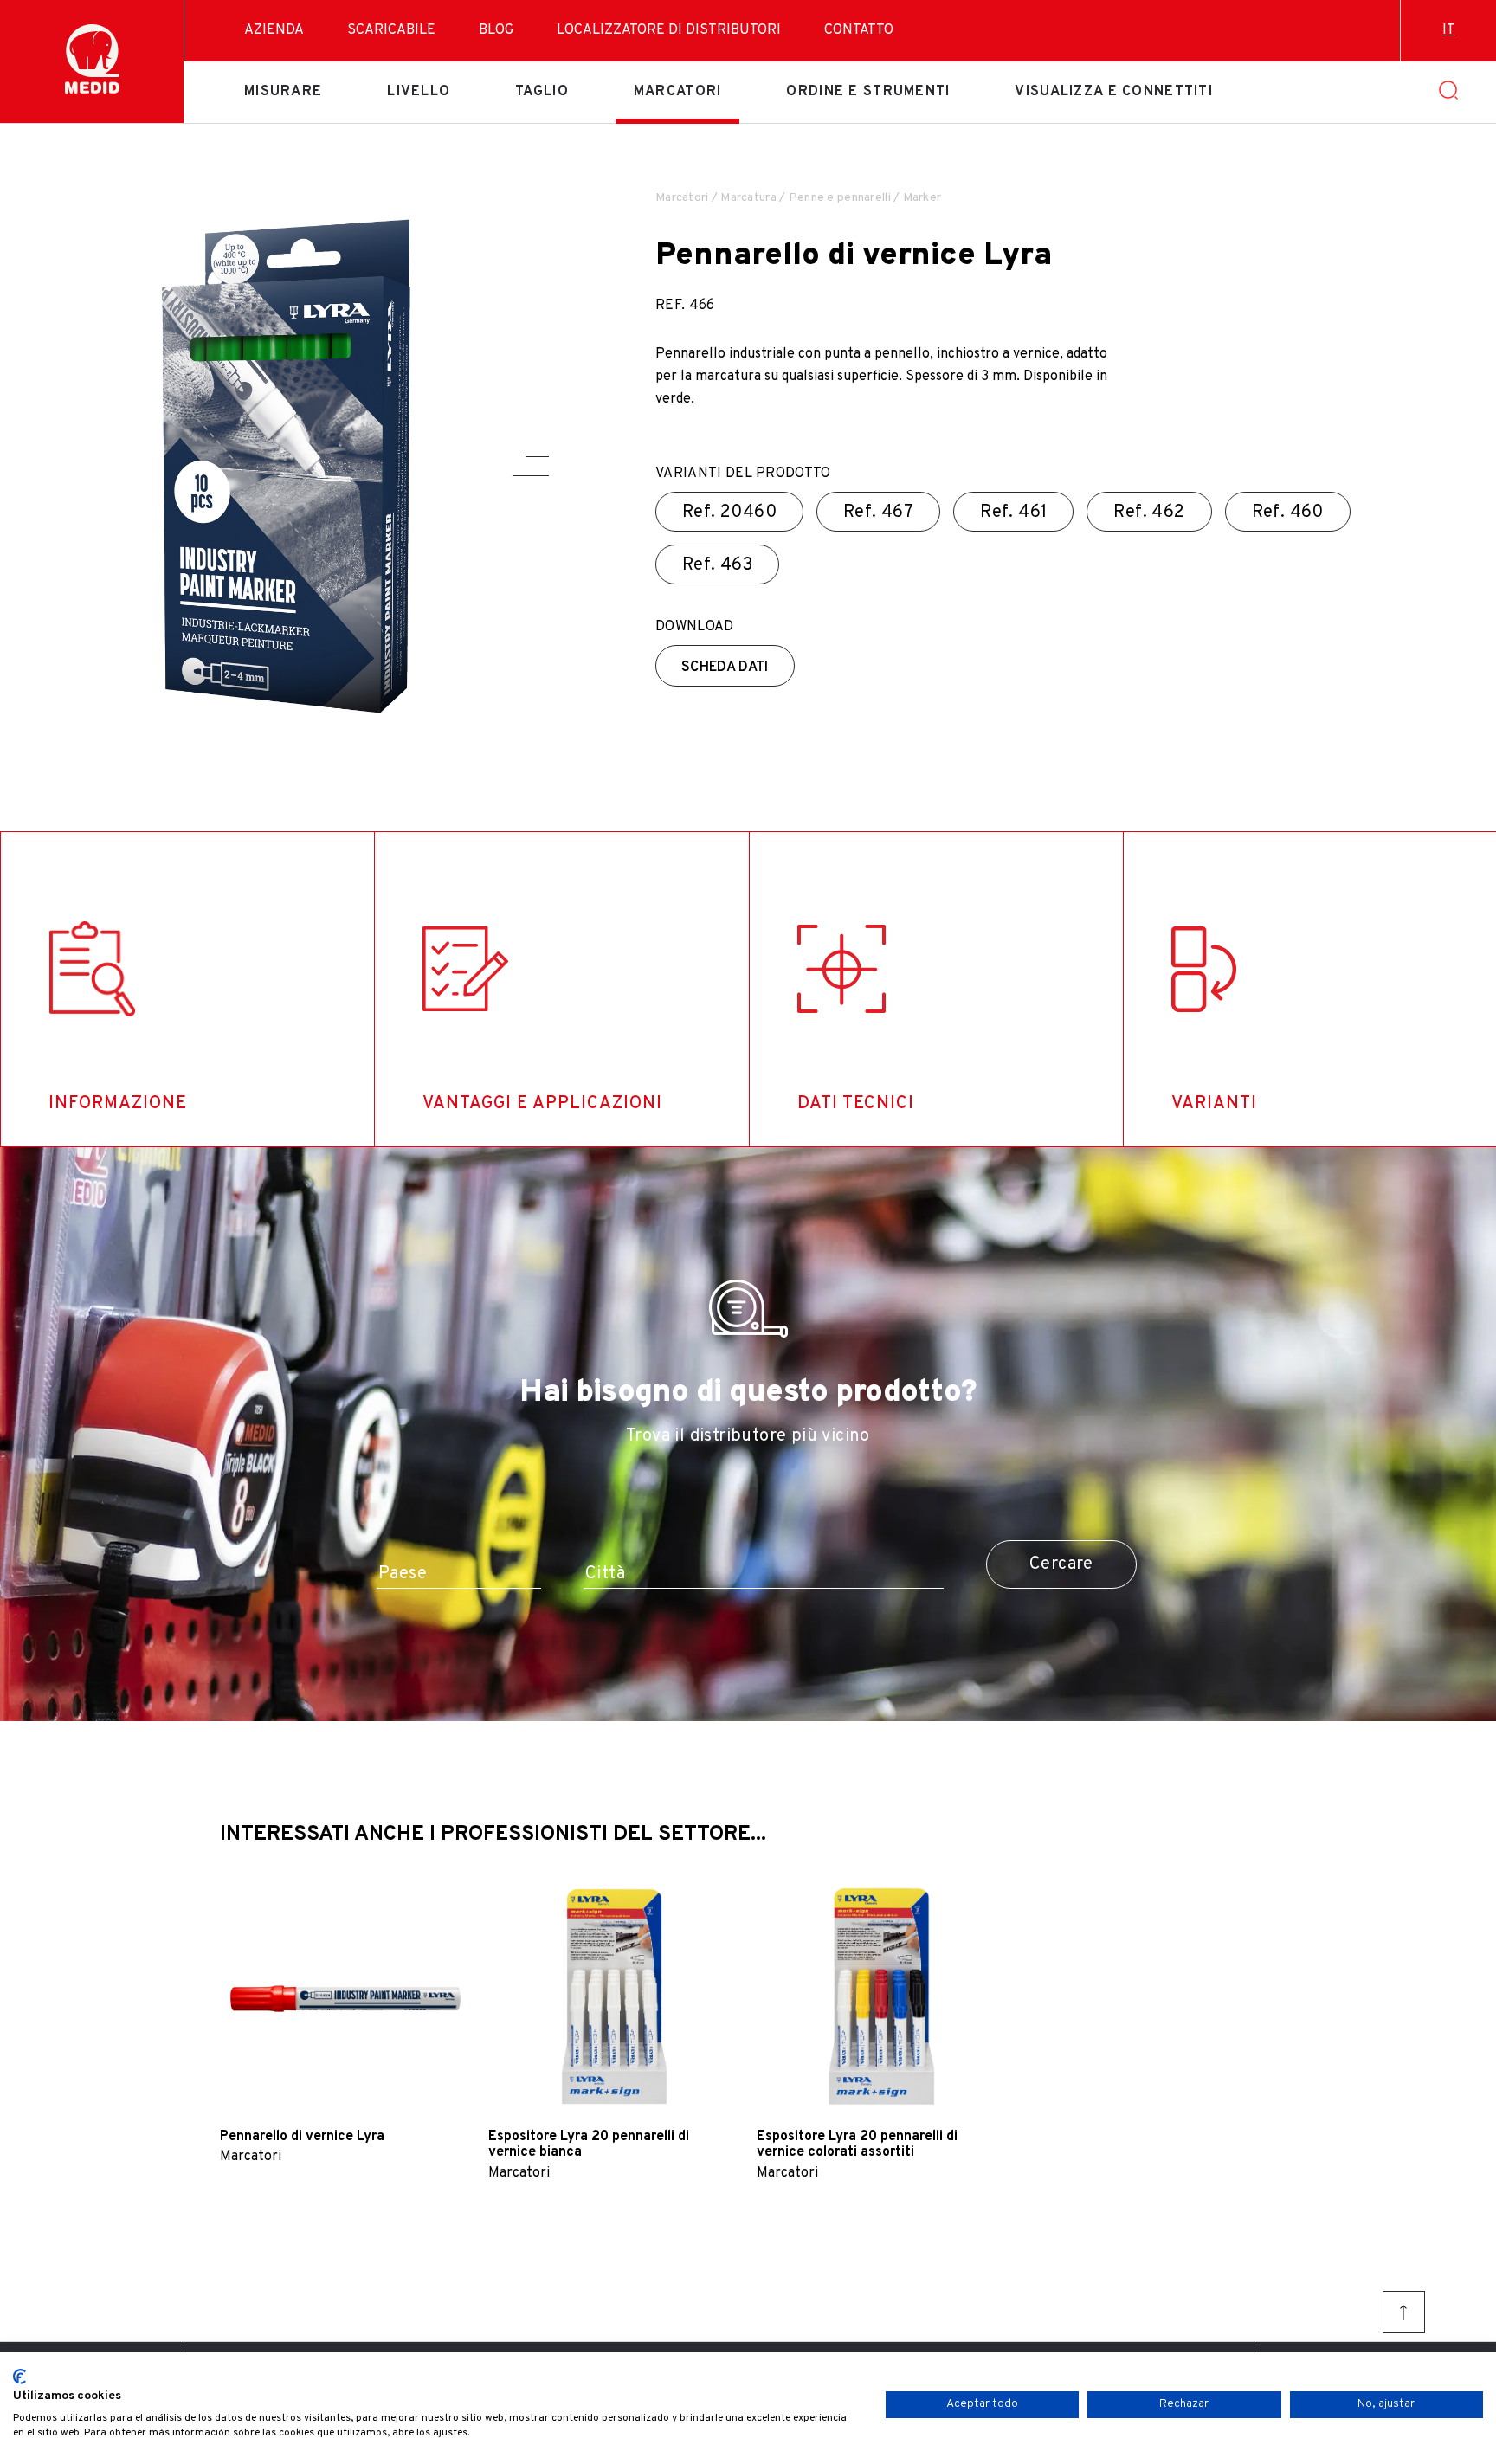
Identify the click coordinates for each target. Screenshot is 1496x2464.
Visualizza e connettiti (1113, 92)
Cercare (1061, 1564)
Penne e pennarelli (840, 198)
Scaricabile (391, 30)
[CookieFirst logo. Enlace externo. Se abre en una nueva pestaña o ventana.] (19, 2377)
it (1449, 30)
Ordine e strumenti (868, 92)
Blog (496, 30)
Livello (419, 92)
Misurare (283, 92)
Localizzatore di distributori (669, 30)
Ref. (729, 513)
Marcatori (678, 92)
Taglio (542, 92)
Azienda (274, 30)
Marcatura (748, 198)
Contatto (859, 30)
